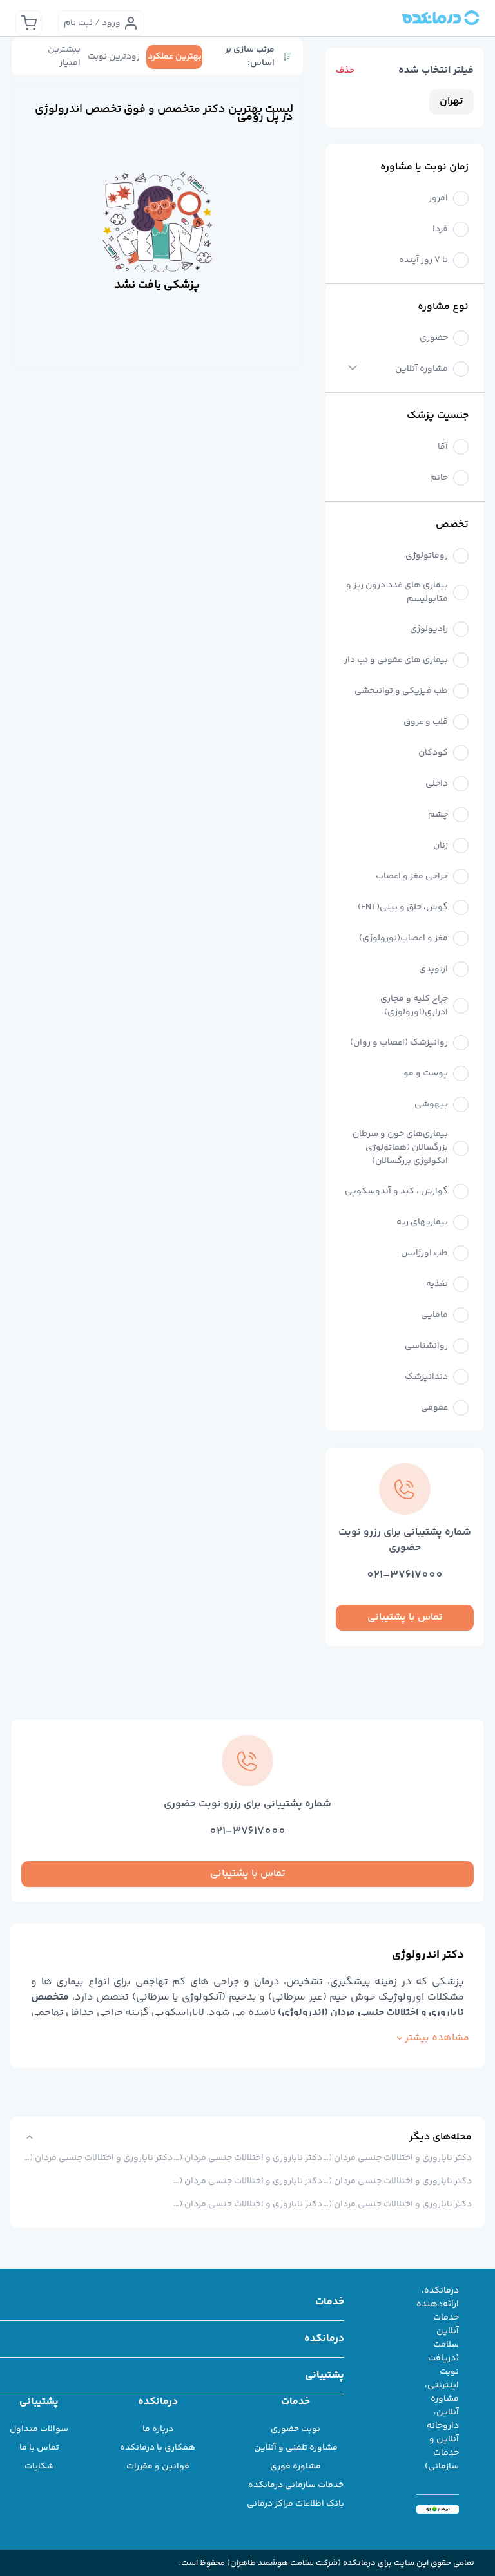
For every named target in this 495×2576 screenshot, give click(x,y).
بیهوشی (431, 1105)
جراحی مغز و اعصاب (412, 877)
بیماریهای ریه (422, 1223)
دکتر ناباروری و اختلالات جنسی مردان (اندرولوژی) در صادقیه (247, 2181)
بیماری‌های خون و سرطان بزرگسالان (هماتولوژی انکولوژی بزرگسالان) (400, 1148)
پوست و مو (426, 1074)
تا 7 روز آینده (423, 260)
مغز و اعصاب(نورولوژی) (403, 939)
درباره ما (158, 2429)
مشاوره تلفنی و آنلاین (296, 2448)
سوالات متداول (39, 2429)
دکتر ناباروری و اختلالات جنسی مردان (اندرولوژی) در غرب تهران (397, 2181)
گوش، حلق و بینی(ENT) (403, 908)
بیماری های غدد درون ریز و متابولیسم (397, 592)
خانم (439, 478)
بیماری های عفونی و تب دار (396, 660)
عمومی (434, 1408)
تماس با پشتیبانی (405, 1617)
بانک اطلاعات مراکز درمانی (296, 2504)
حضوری (434, 338)
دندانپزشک (426, 1377)
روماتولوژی (427, 556)
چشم (438, 815)
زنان (441, 846)
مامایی (434, 1315)
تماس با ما (39, 2448)
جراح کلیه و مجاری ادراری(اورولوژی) (414, 1006)
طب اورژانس (424, 1254)
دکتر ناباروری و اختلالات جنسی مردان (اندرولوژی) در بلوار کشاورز (247, 2204)
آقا (443, 447)
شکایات (39, 2467)
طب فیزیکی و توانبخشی (401, 691)
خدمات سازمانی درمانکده (296, 2485)
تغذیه (437, 1284)
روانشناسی (426, 1346)
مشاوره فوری (296, 2467)
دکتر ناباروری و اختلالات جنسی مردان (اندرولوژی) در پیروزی (247, 2158)
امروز (438, 199)
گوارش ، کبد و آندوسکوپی (396, 1192)
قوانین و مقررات (158, 2467)
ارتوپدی (433, 970)
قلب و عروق (426, 722)
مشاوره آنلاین (422, 369)
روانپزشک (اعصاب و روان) (399, 1043)
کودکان (433, 753)
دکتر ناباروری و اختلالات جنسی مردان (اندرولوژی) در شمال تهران (397, 2158)
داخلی (437, 784)
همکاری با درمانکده (158, 2448)
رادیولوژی (429, 630)
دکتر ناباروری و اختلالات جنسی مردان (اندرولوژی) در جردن (98, 2158)
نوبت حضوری (296, 2429)
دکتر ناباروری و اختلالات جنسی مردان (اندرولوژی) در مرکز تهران (397, 2204)
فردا (440, 230)
